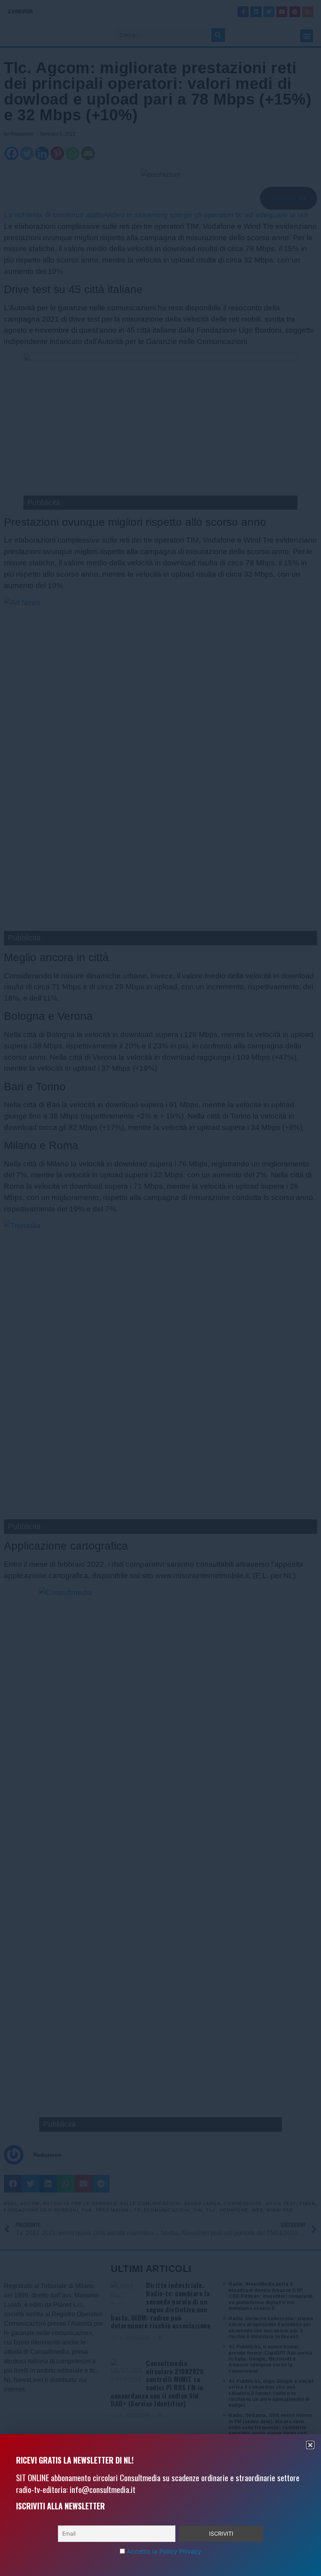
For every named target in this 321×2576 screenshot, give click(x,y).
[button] (310, 2445)
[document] (160, 1288)
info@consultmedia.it (103, 2489)
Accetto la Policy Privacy (164, 2551)
